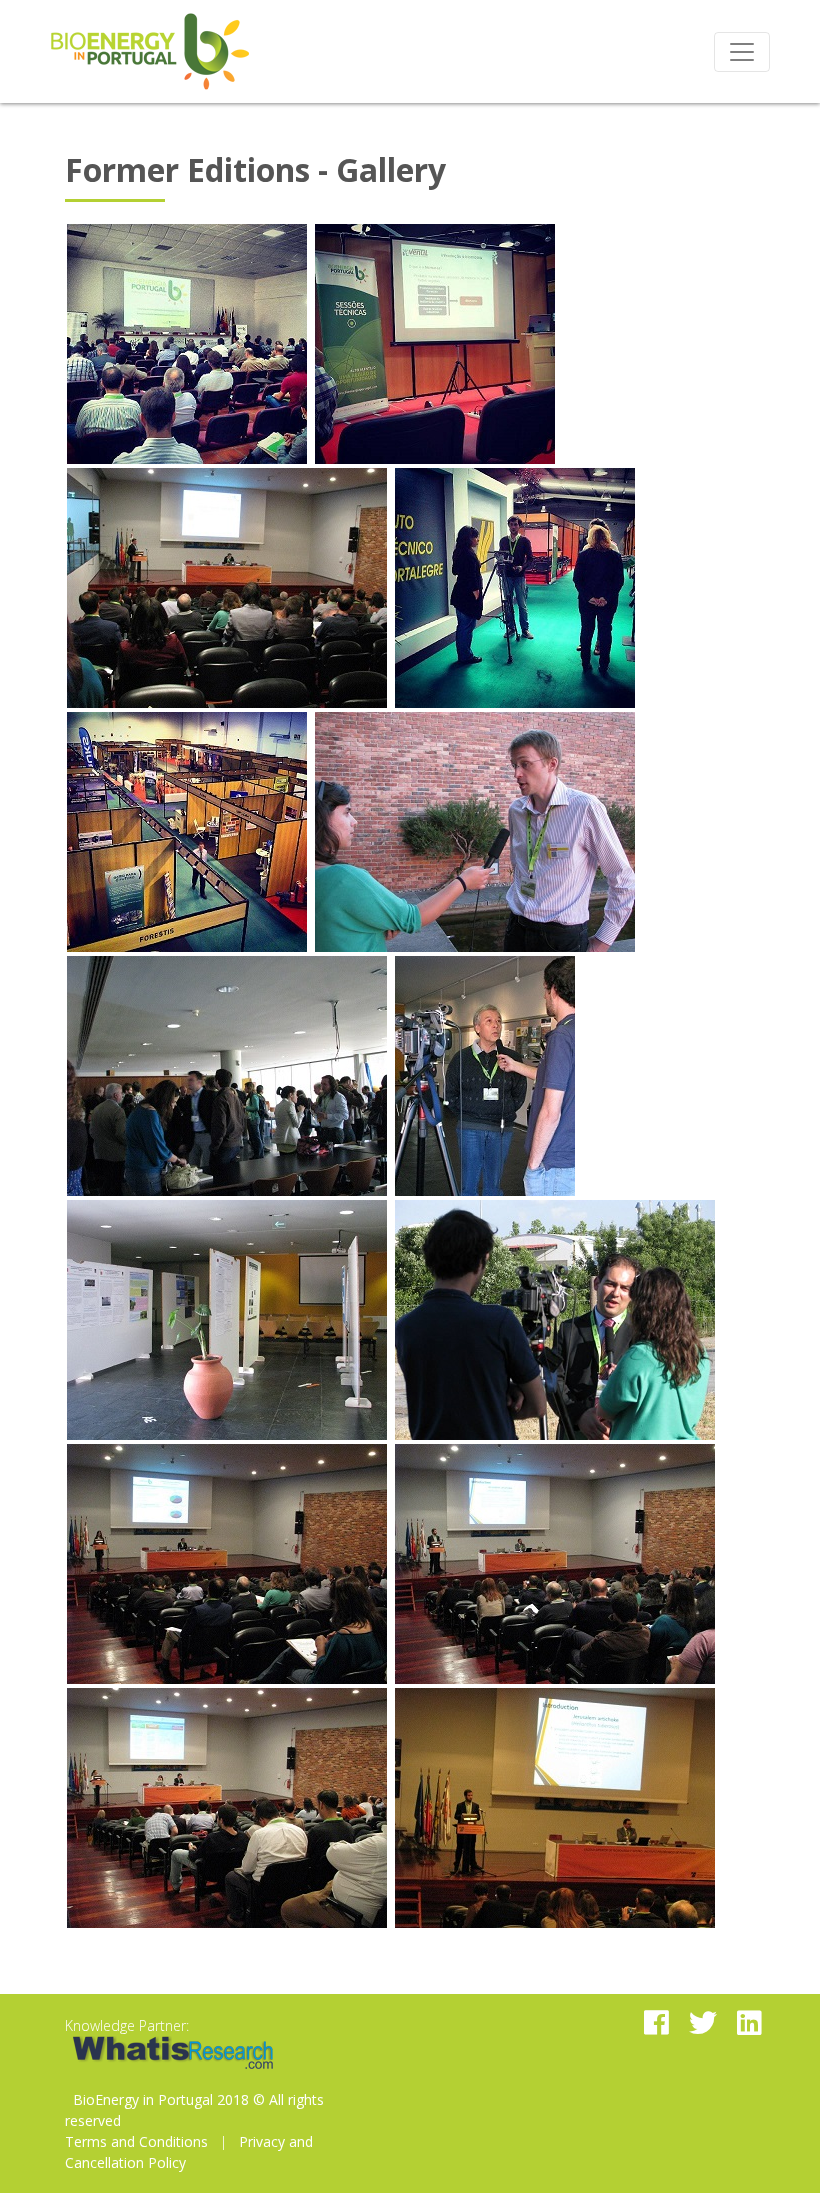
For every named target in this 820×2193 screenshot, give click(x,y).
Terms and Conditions (136, 2141)
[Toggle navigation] (742, 52)
